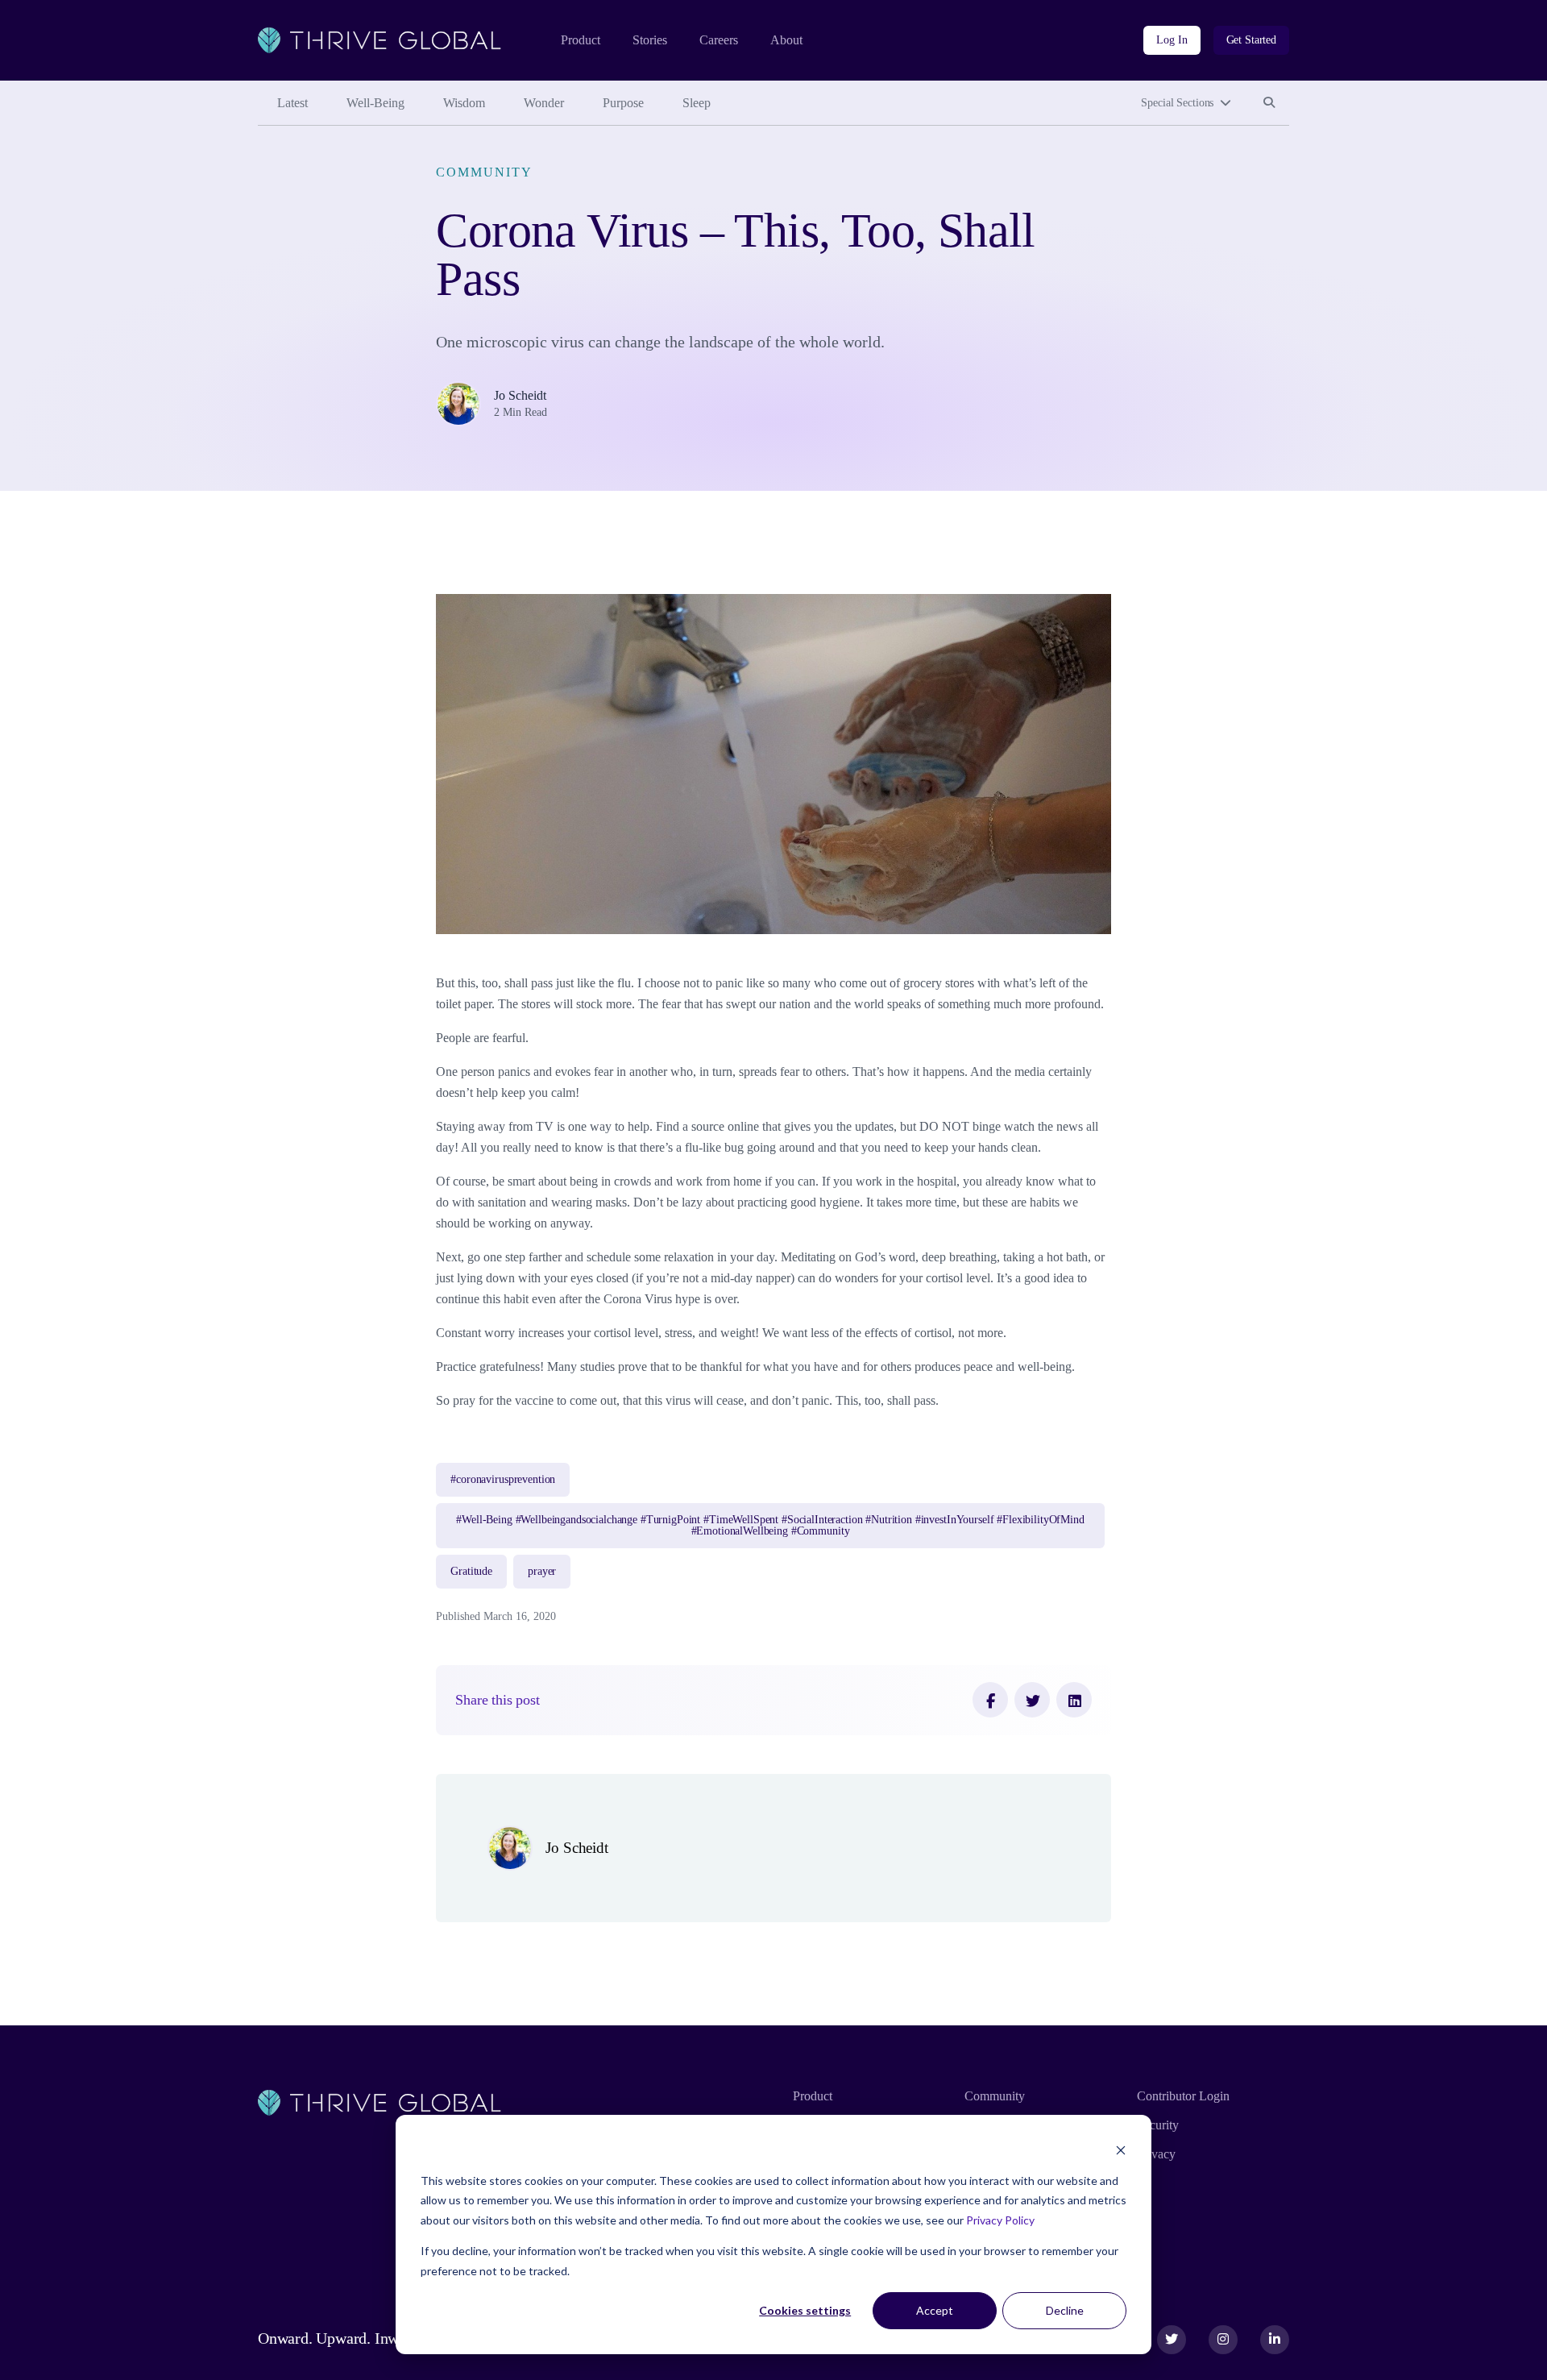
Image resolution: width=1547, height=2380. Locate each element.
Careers (719, 40)
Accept (935, 2310)
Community (484, 172)
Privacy (1156, 2154)
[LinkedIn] (1074, 1700)
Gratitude (471, 1571)
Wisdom (464, 103)
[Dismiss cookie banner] (1121, 2150)
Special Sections (1177, 103)
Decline (1065, 2310)
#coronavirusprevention (503, 1479)
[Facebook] (990, 1700)
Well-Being (375, 103)
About (786, 40)
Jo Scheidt (520, 395)
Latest (292, 103)
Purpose (623, 103)
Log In (1172, 40)
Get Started (1251, 40)
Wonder (544, 103)
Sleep (697, 103)
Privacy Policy (1000, 2220)
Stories (650, 40)
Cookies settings (805, 2310)
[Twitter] (1032, 1700)
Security (1158, 2125)
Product (581, 40)
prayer (542, 1571)
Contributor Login (1183, 2096)
